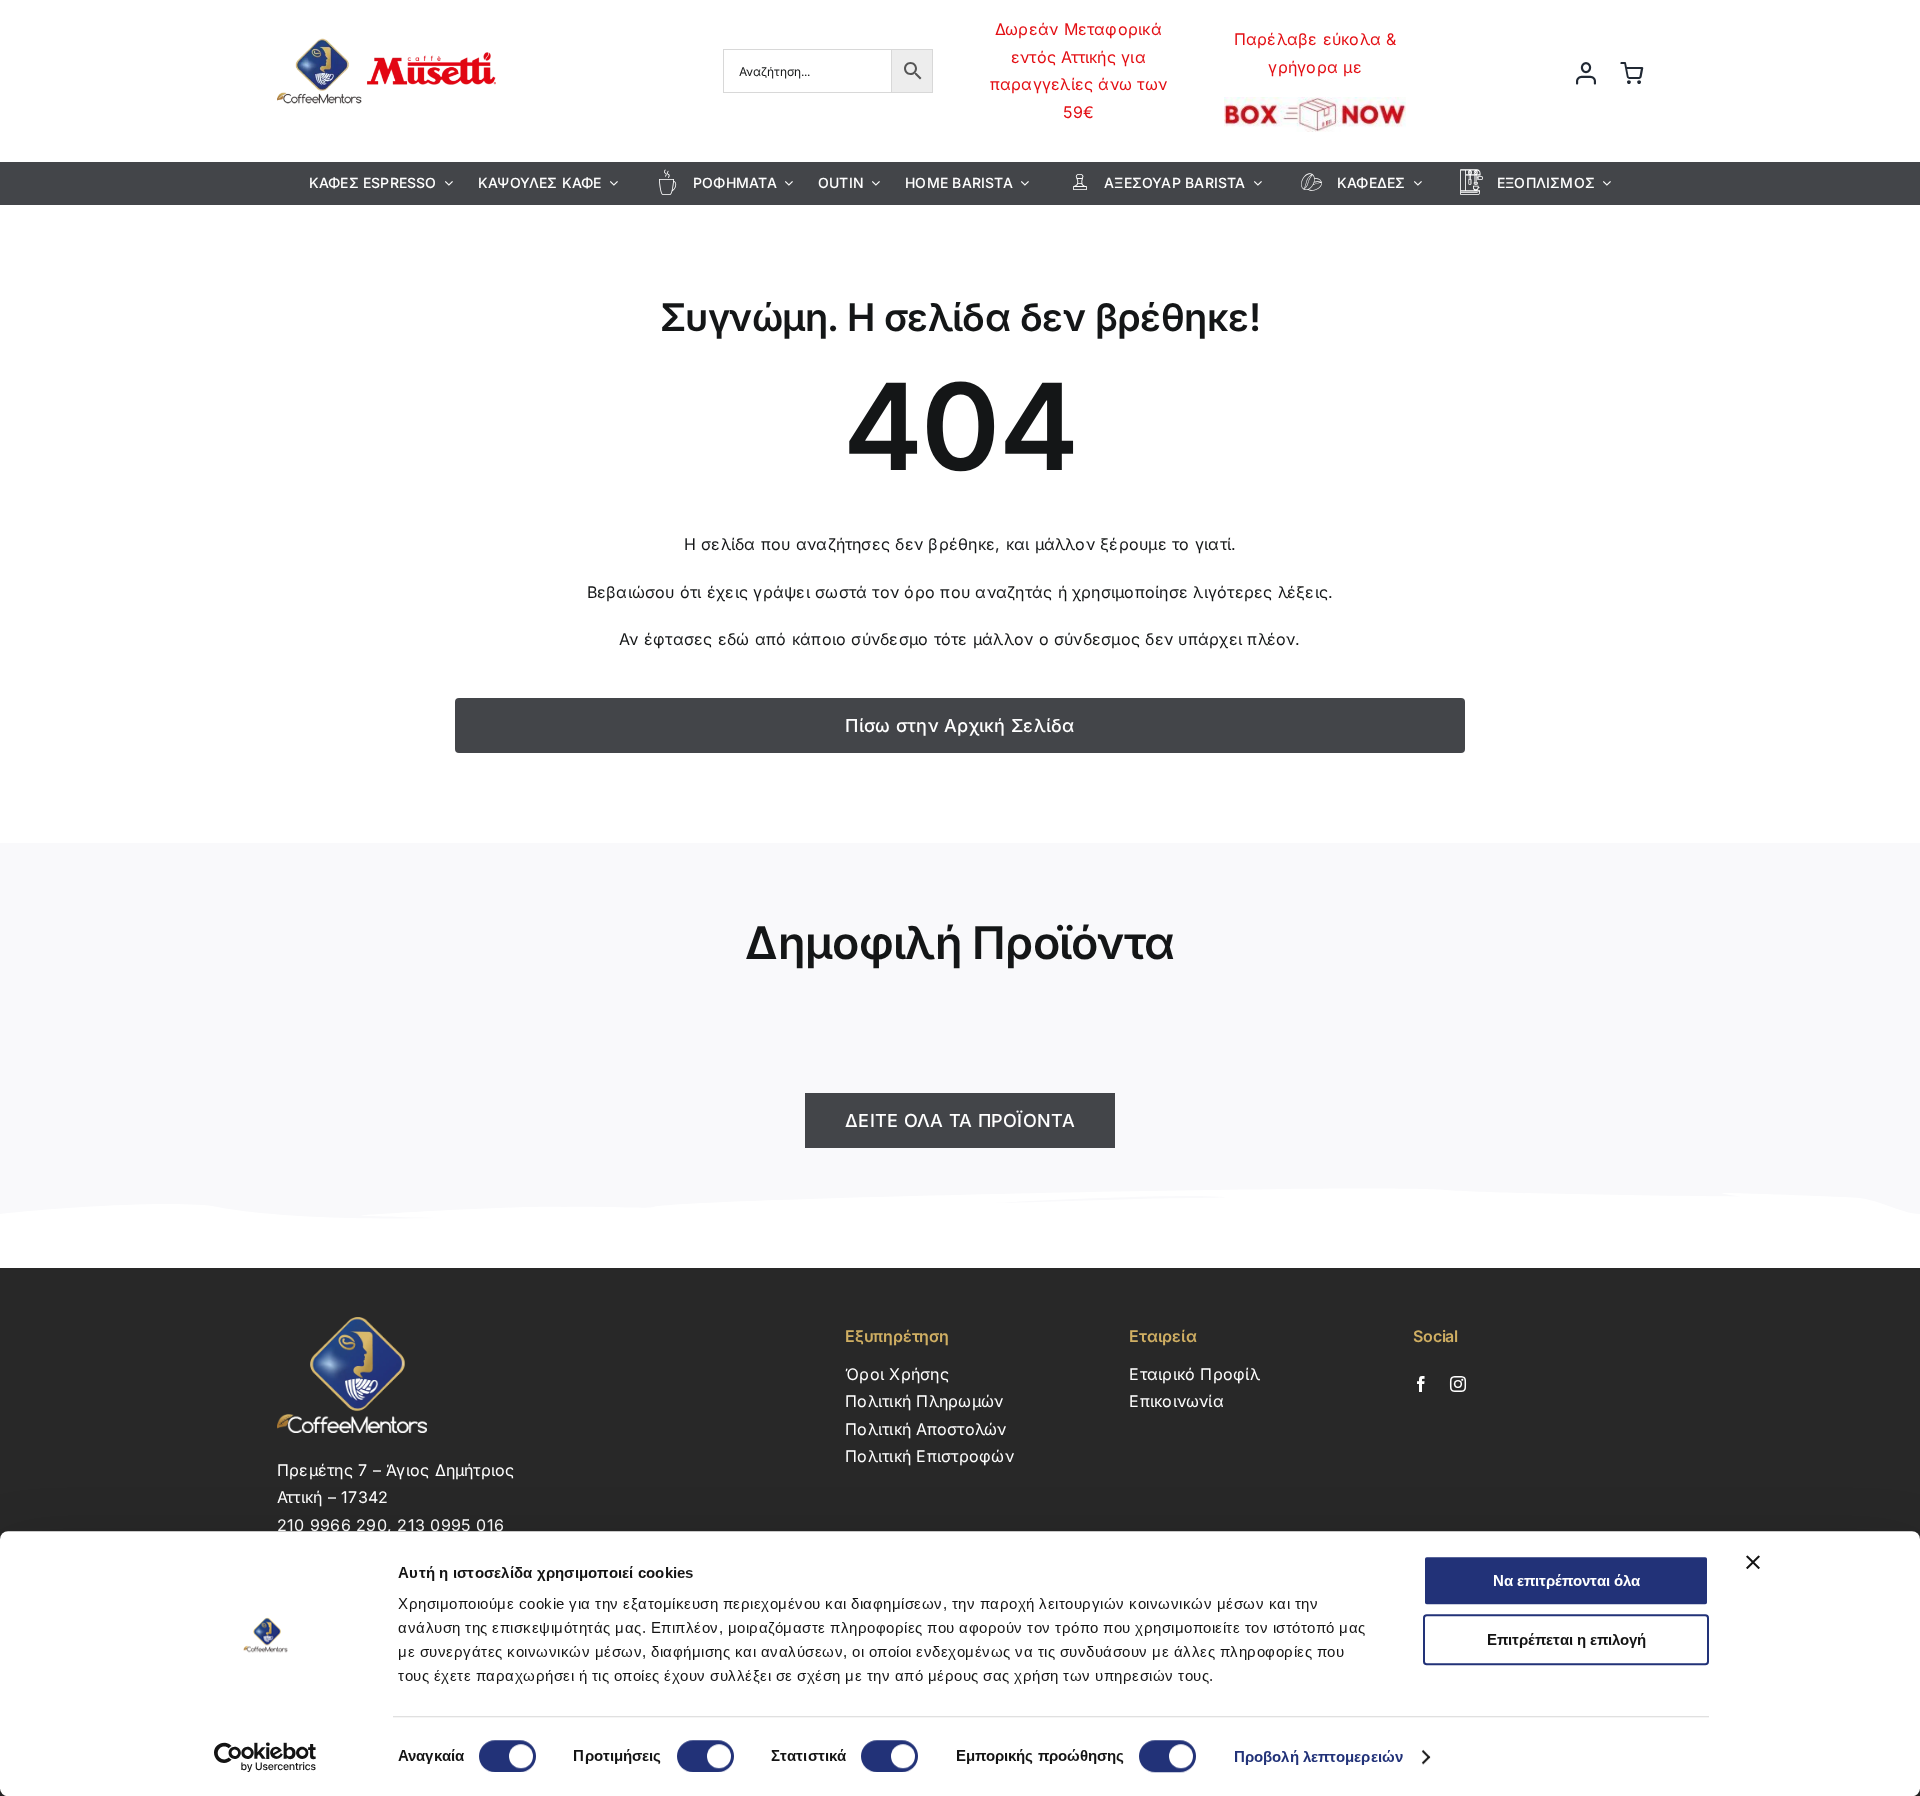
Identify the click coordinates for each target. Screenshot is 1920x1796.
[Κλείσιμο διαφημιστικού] (1753, 1562)
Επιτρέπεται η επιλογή (1566, 1639)
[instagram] (1458, 1384)
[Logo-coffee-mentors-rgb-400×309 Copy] (386, 33)
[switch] (705, 1756)
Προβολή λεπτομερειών (1318, 1756)
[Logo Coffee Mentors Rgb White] (352, 1325)
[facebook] (1421, 1384)
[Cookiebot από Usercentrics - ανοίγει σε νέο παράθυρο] (265, 1757)
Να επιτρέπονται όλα (1566, 1580)
